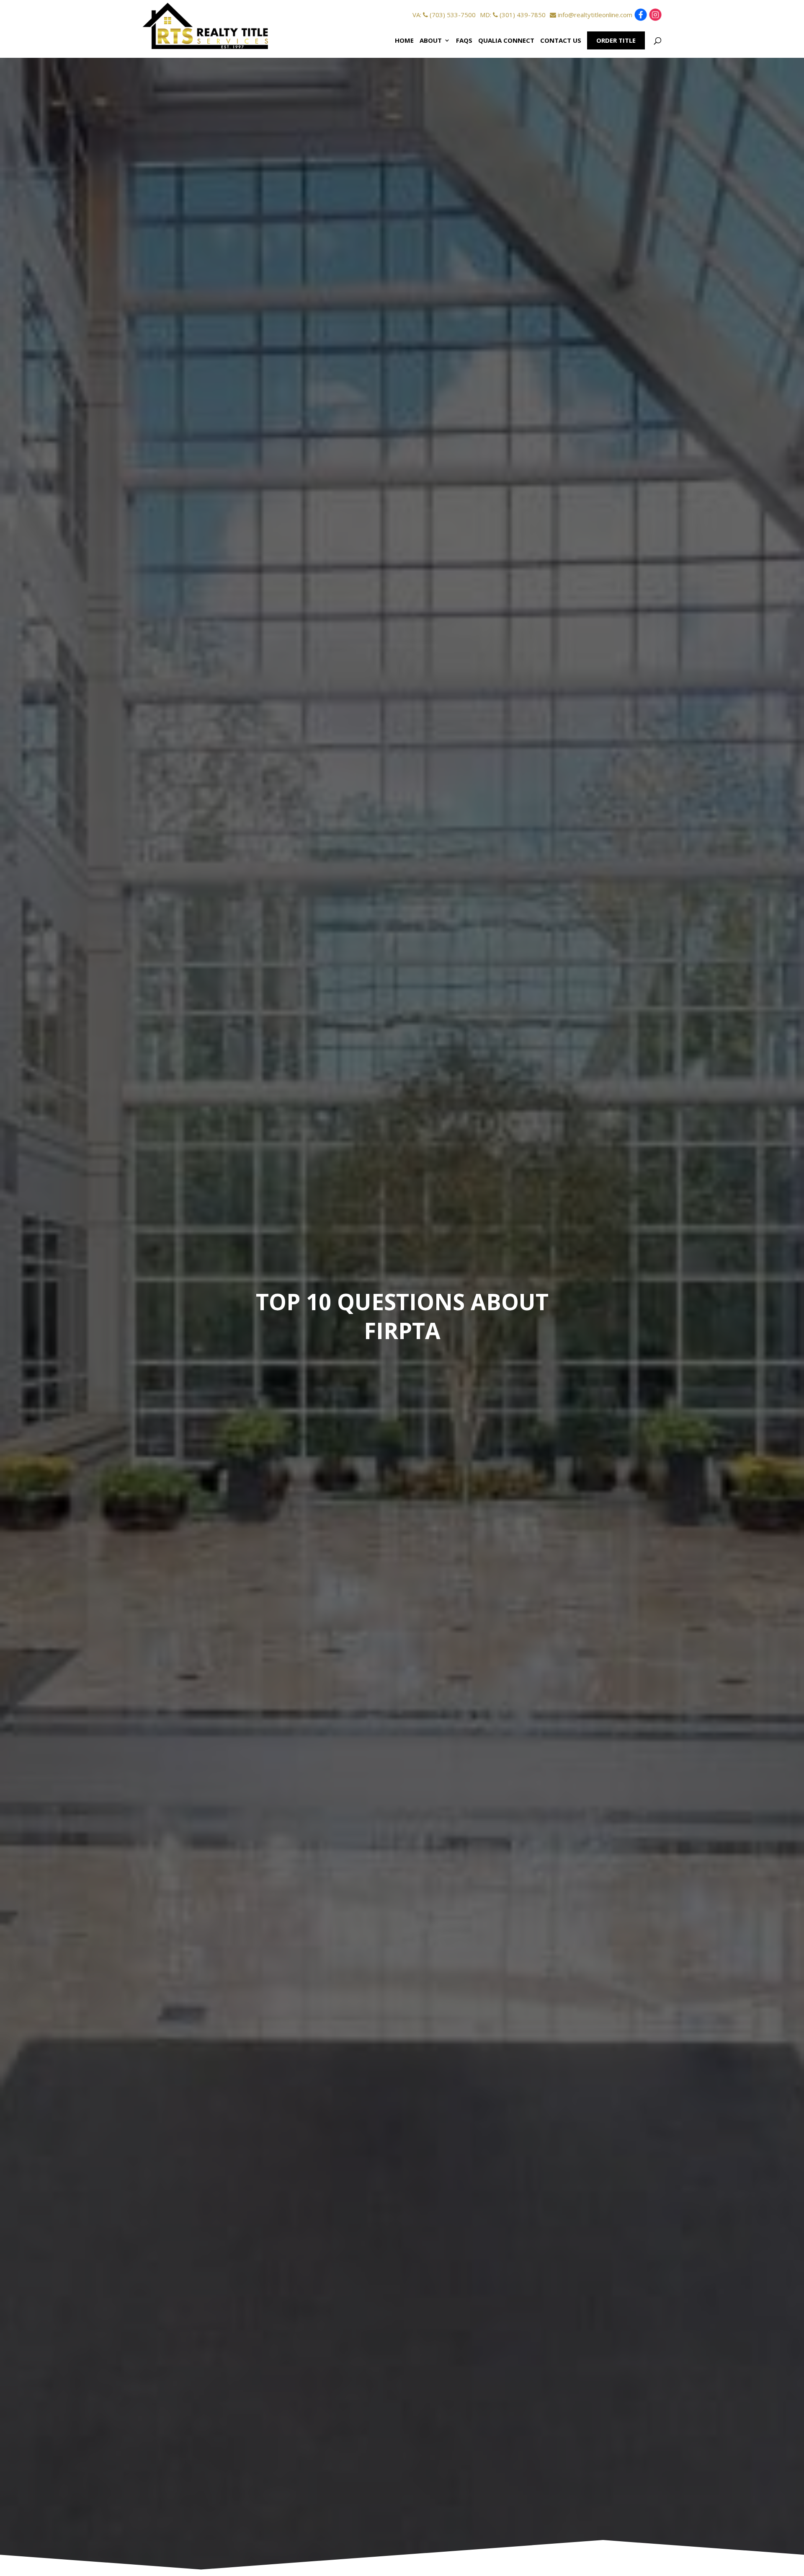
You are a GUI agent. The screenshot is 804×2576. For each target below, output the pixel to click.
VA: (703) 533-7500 (444, 15)
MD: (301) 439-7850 (513, 15)
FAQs (464, 40)
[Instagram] (655, 17)
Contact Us (561, 40)
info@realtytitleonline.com (594, 15)
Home (404, 40)
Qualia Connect (506, 40)
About (431, 40)
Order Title (616, 40)
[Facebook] (641, 17)
